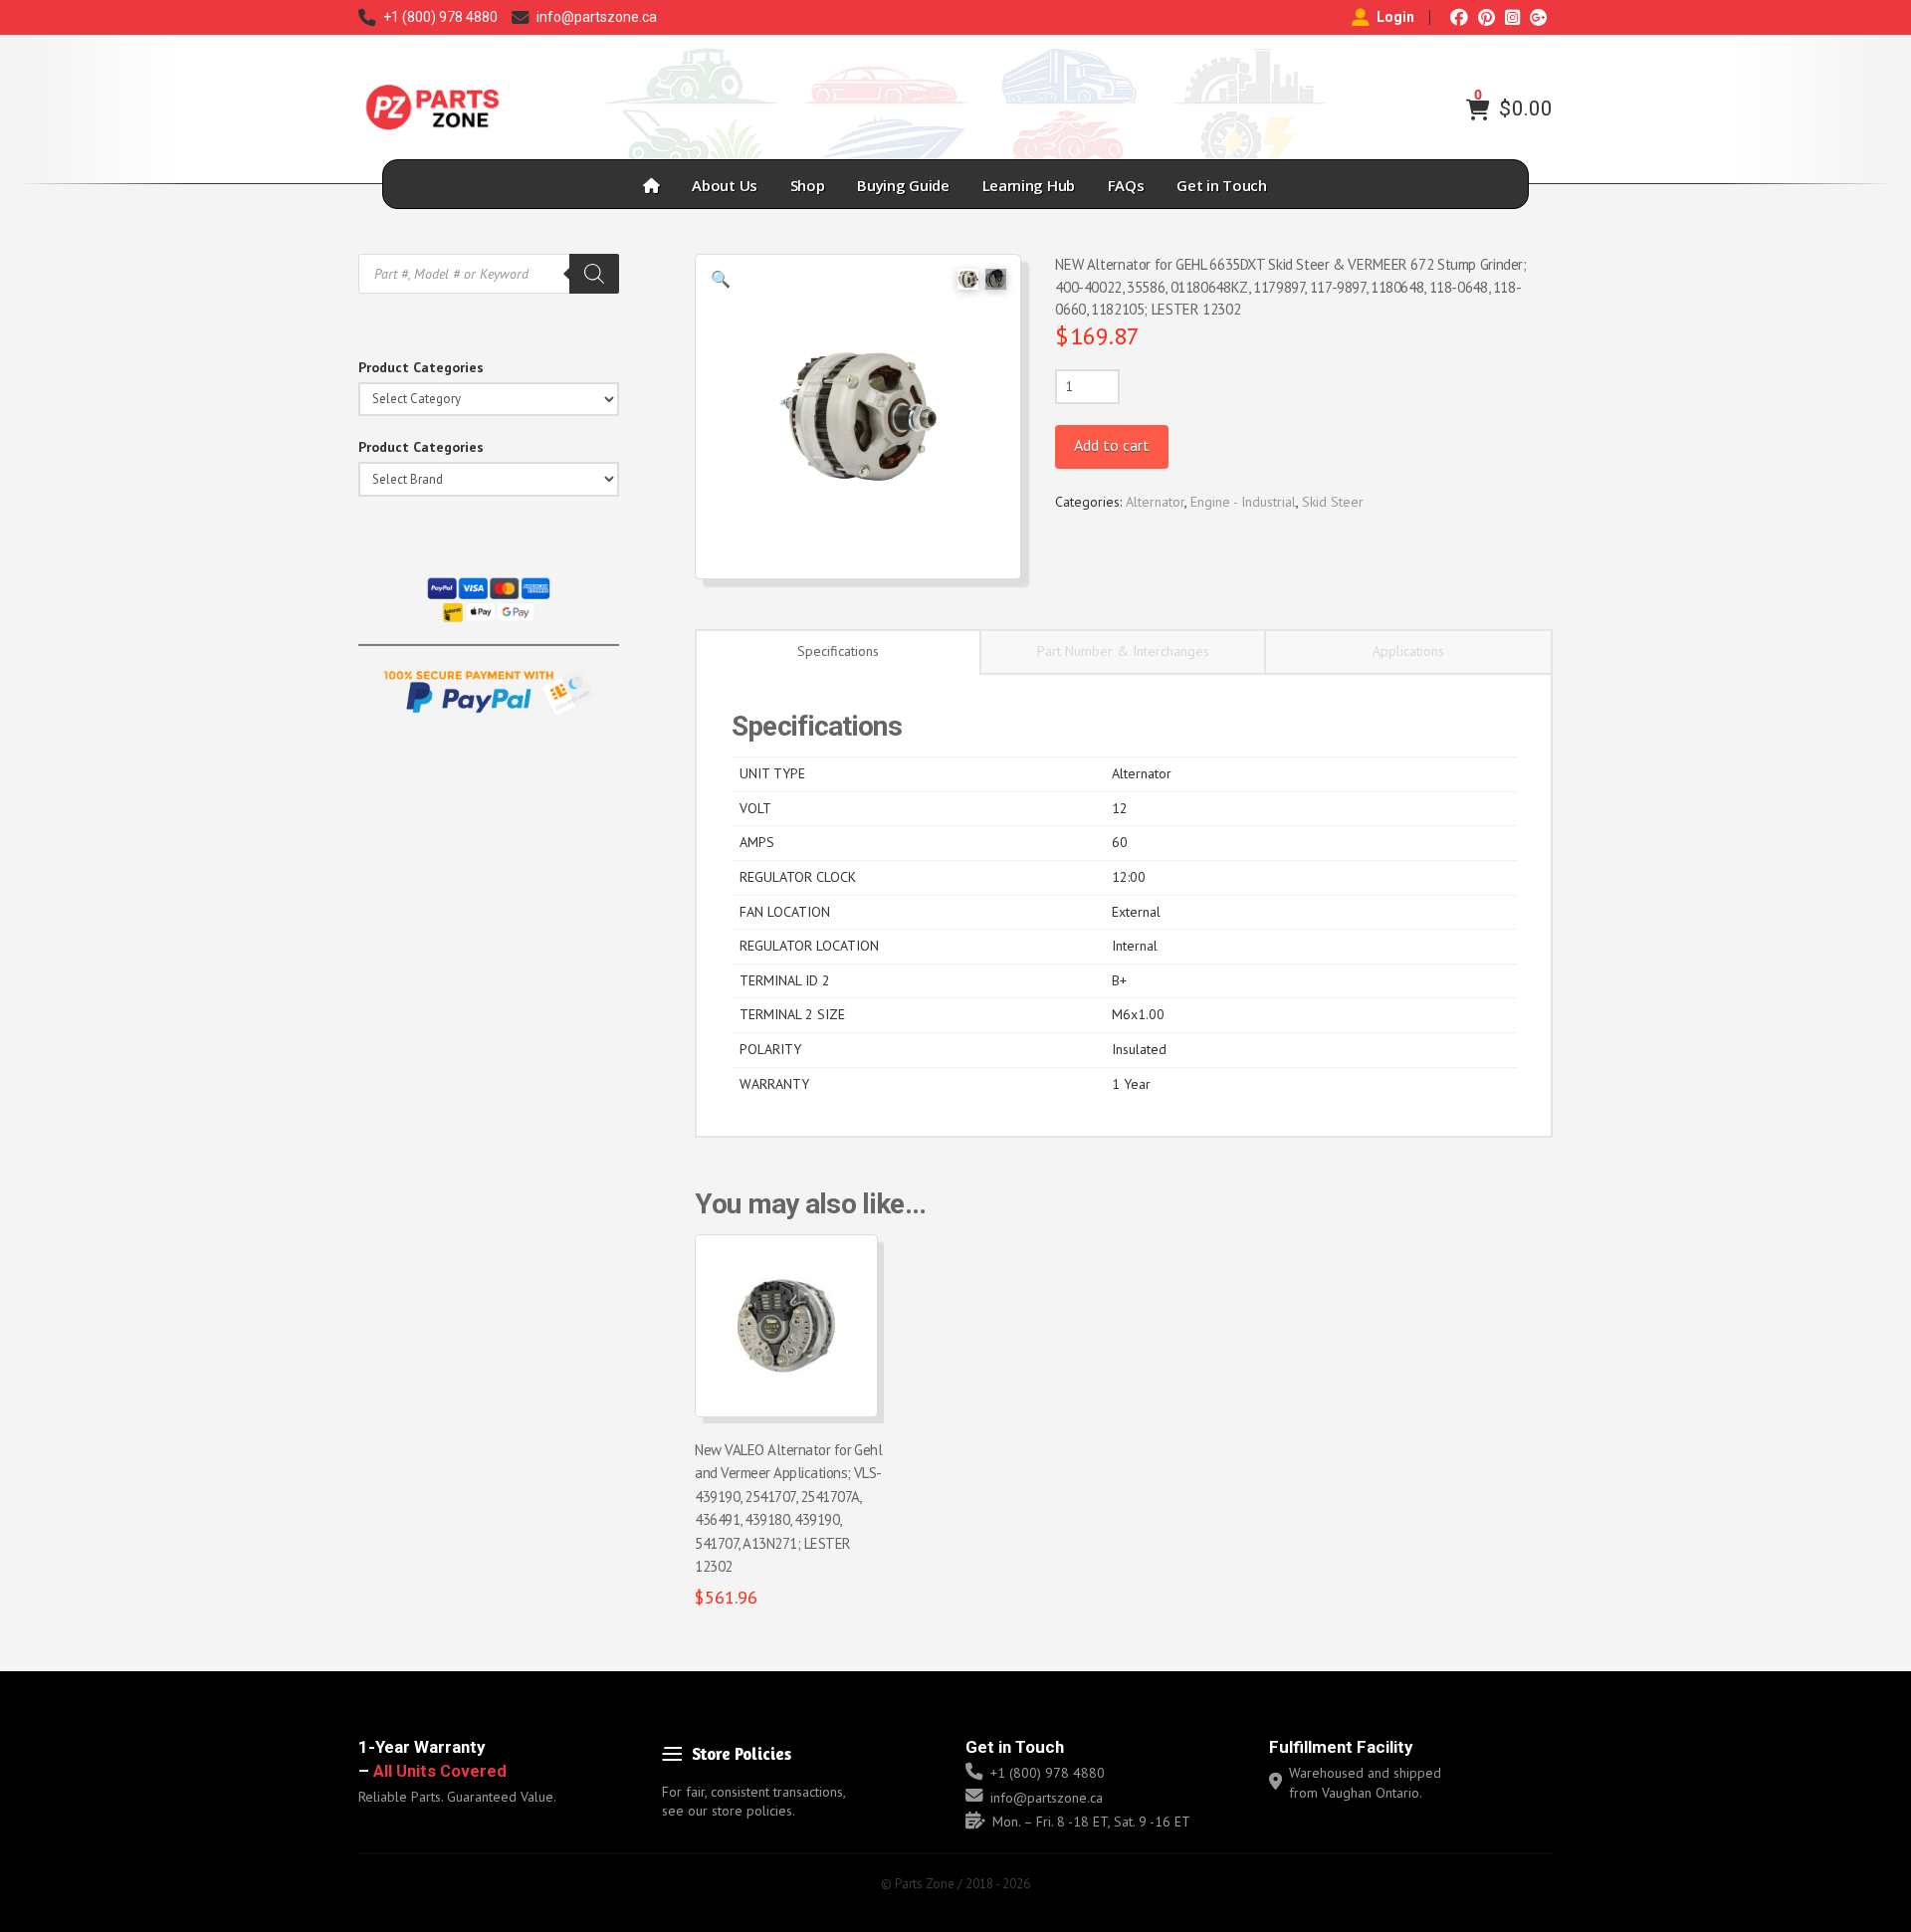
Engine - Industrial (1243, 502)
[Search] (594, 274)
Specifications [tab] (838, 651)
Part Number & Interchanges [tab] (1123, 651)
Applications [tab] (1408, 651)
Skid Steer (1333, 502)
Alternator (1155, 502)
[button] (1478, 109)
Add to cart (1112, 445)
